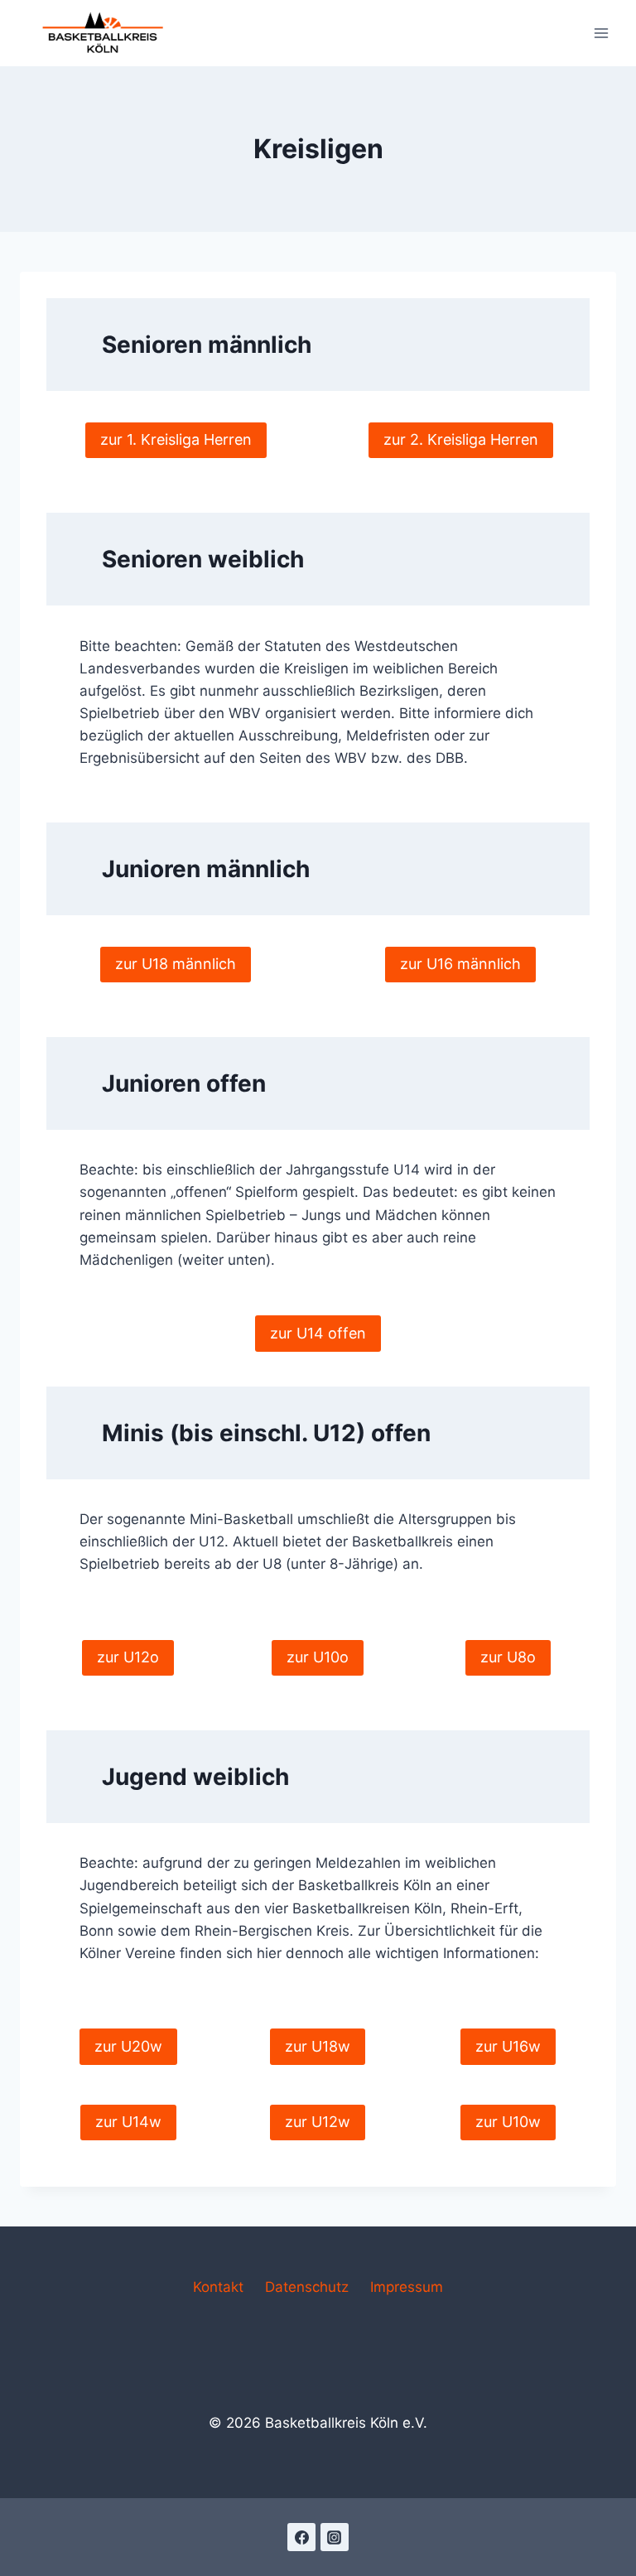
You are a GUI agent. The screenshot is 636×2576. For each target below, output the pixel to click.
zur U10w (508, 2122)
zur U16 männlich (460, 964)
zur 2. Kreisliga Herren (461, 439)
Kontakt (218, 2287)
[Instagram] (335, 2537)
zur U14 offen (318, 1333)
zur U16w (508, 2046)
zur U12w (318, 2122)
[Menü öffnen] (601, 33)
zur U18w (318, 2046)
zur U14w (128, 2122)
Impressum (407, 2287)
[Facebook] (301, 2537)
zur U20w (128, 2046)
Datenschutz (307, 2287)
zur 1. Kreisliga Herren (176, 439)
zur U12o (128, 1657)
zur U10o (318, 1657)
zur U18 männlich (176, 964)
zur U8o (508, 1657)
